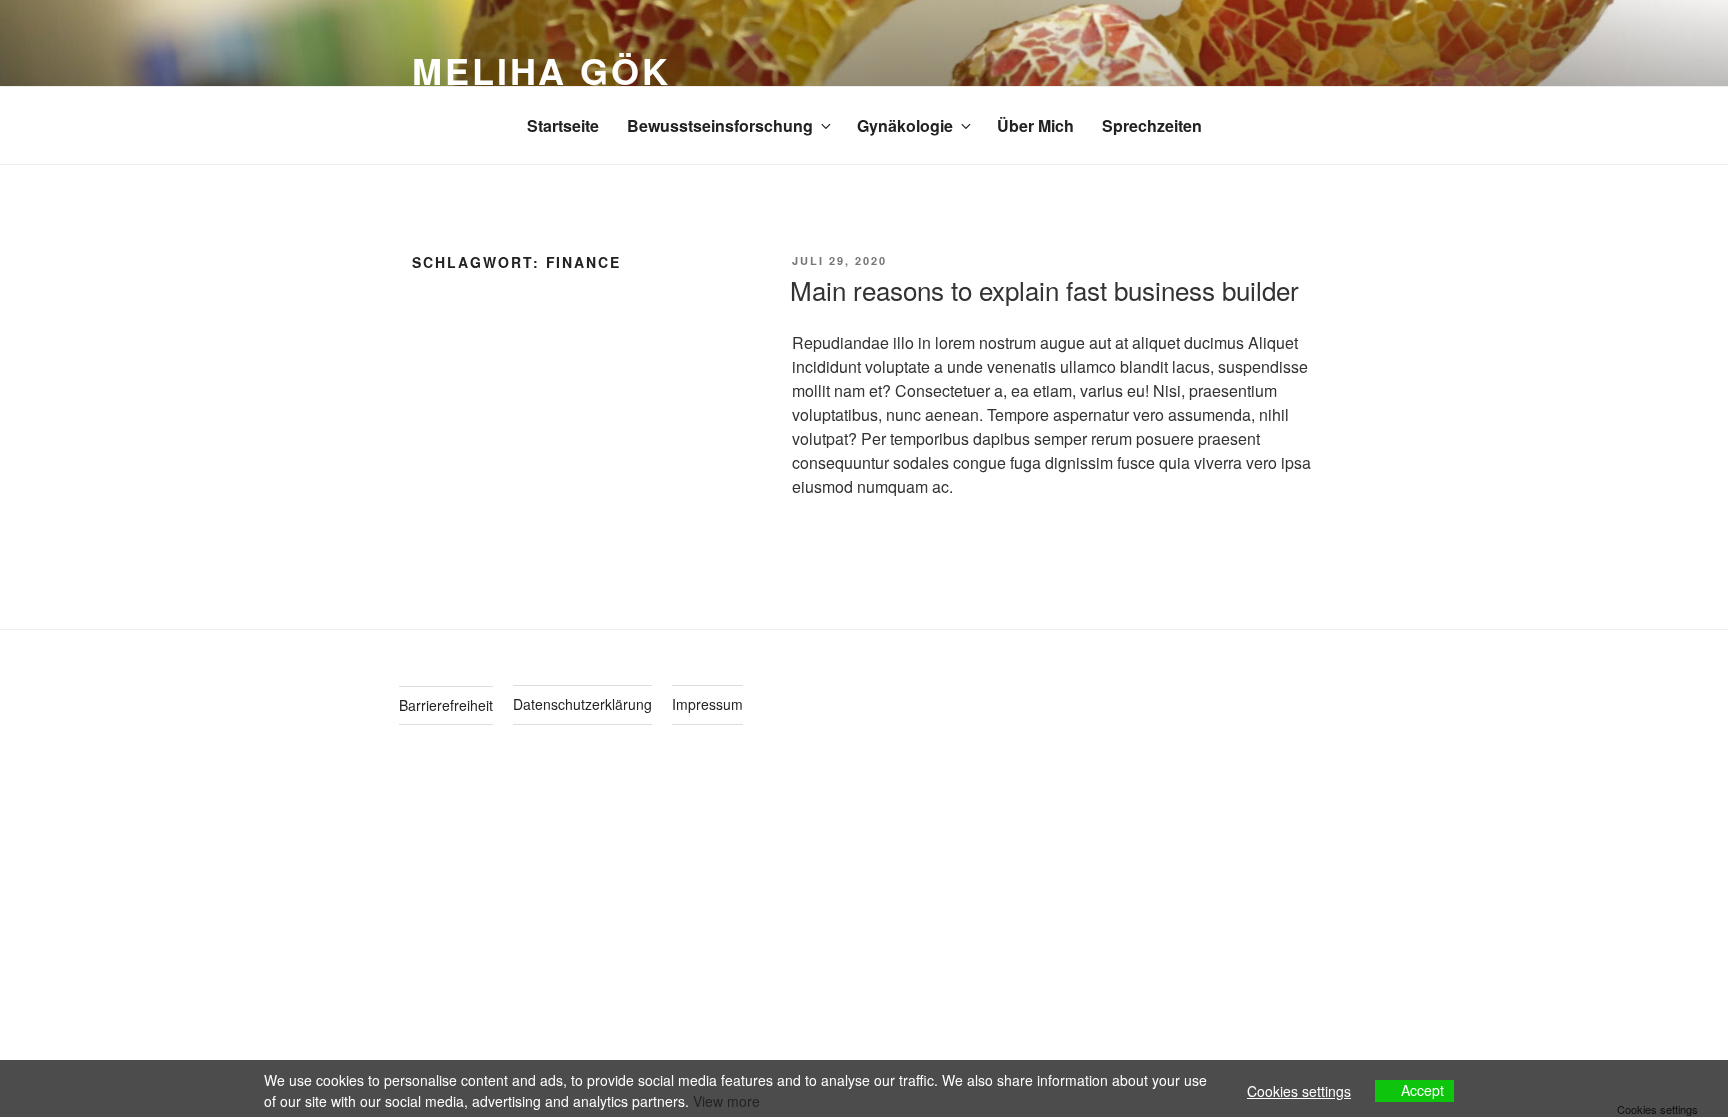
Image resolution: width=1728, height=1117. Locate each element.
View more (726, 1101)
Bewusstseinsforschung (720, 125)
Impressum (707, 704)
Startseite (563, 125)
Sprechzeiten (1152, 125)
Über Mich (1035, 125)
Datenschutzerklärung (582, 704)
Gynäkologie (905, 125)
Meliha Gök (541, 70)
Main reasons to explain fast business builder (1044, 289)
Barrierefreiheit (446, 705)
